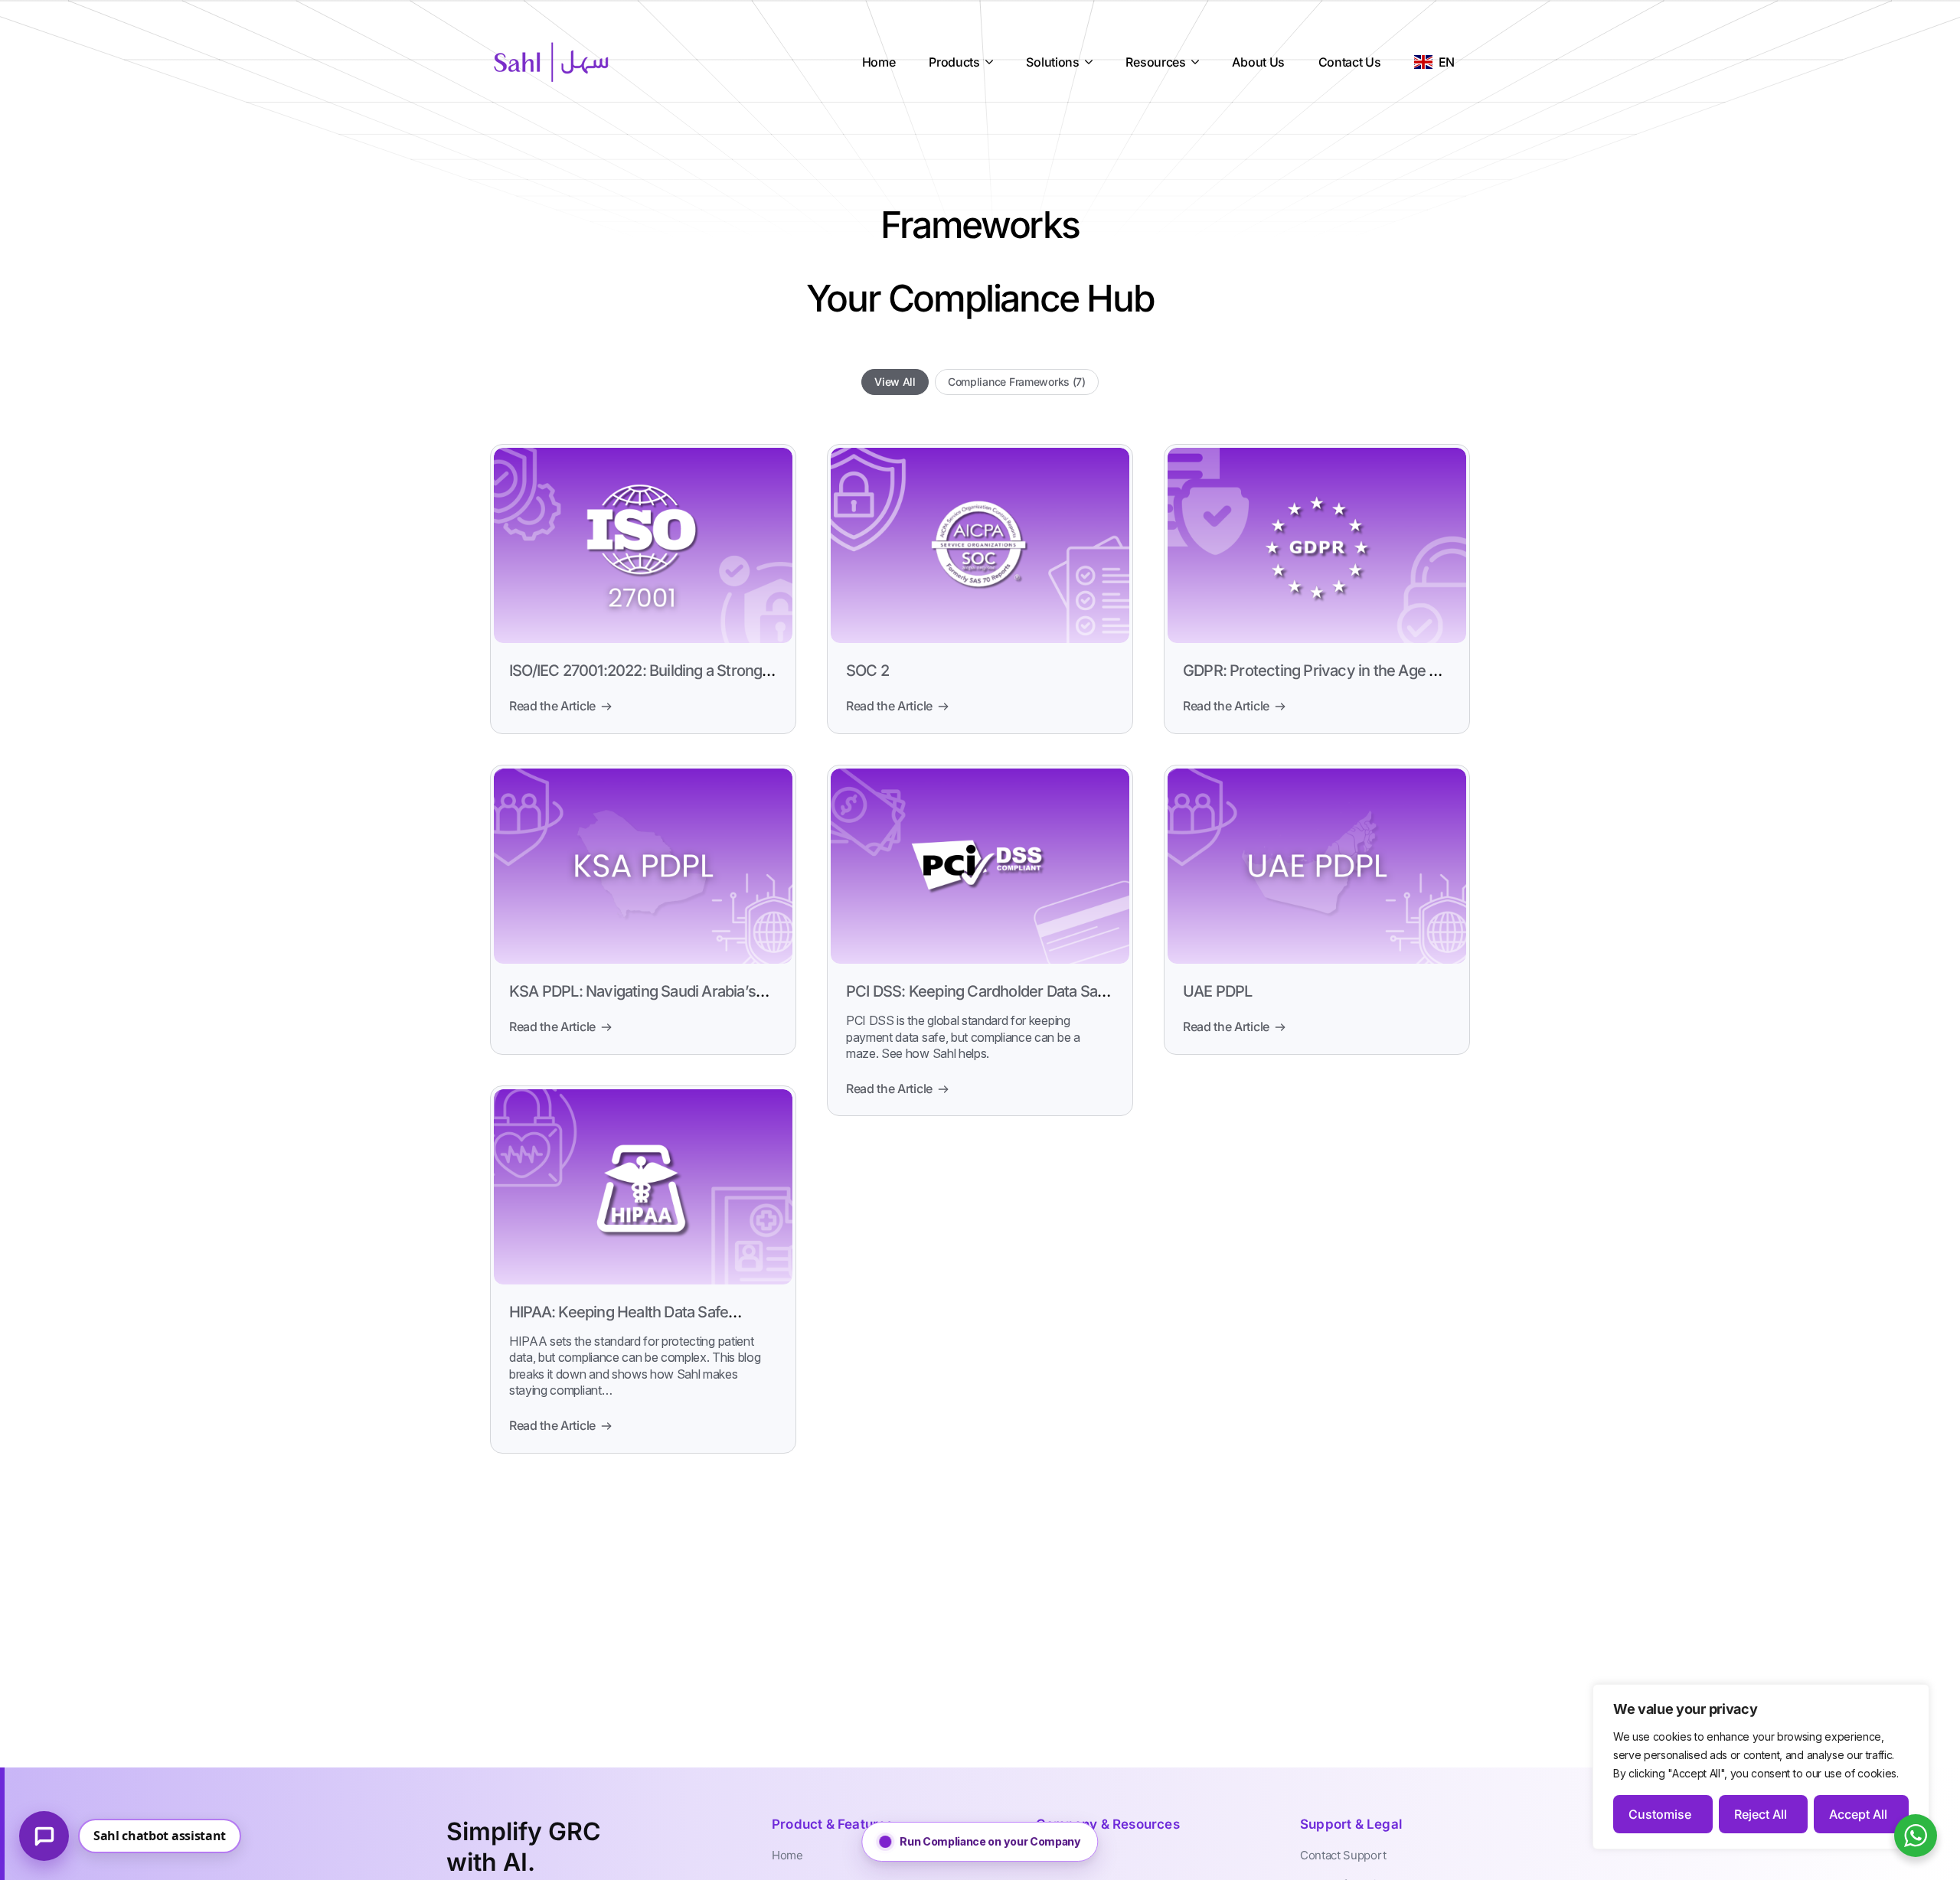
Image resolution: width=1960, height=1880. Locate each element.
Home (787, 1855)
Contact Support (1343, 1855)
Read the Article (552, 706)
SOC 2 (867, 671)
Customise (1660, 1814)
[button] (980, 1842)
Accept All (1858, 1814)
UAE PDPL (1218, 991)
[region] (1761, 1767)
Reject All (1761, 1814)
